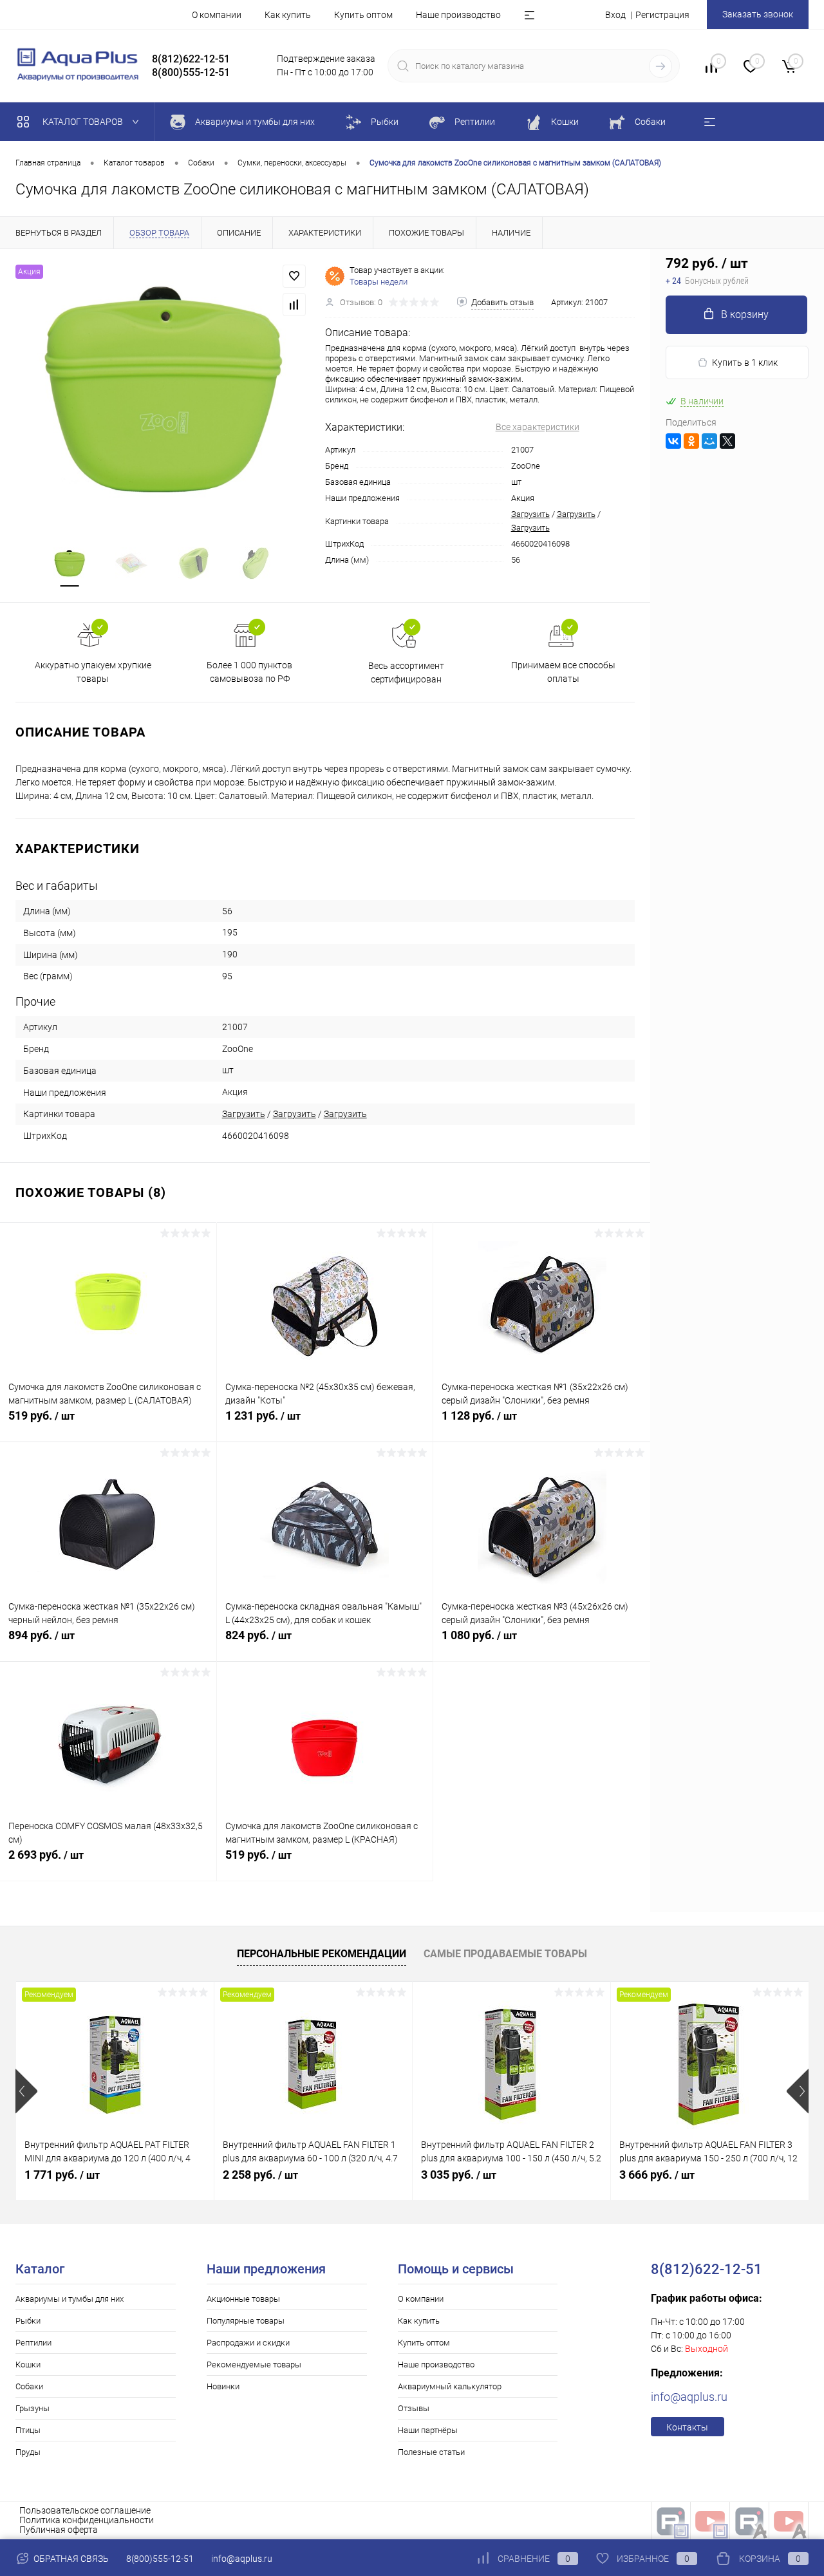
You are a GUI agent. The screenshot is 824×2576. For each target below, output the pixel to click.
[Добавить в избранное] (294, 276)
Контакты (687, 2427)
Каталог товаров (84, 122)
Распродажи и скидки (248, 2343)
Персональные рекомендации (322, 1954)
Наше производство (458, 15)
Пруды (28, 2452)
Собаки (29, 2386)
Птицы (28, 2430)
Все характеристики (538, 427)
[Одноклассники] (691, 441)
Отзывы (414, 2408)
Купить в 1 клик (745, 362)
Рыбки (28, 2321)
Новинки (223, 2386)
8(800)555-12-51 (160, 2559)
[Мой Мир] (709, 441)
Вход (615, 15)
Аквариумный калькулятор (450, 2386)
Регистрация (662, 15)
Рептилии (33, 2343)
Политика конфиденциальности (87, 2520)
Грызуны (33, 2408)
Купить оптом (363, 15)
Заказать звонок (758, 14)
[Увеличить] (163, 390)
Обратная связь (70, 2559)
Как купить (288, 15)
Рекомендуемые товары (254, 2364)
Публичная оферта (59, 2530)
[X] (727, 441)
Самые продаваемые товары (505, 1954)
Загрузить (530, 514)
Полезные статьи (431, 2452)
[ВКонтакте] (673, 441)
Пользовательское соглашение (85, 2510)
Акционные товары (243, 2299)
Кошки (28, 2364)
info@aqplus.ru (689, 2397)
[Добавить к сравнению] (294, 305)
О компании (217, 15)
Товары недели (379, 282)
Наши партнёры (428, 2430)
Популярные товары (246, 2321)
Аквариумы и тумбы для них (70, 2299)
